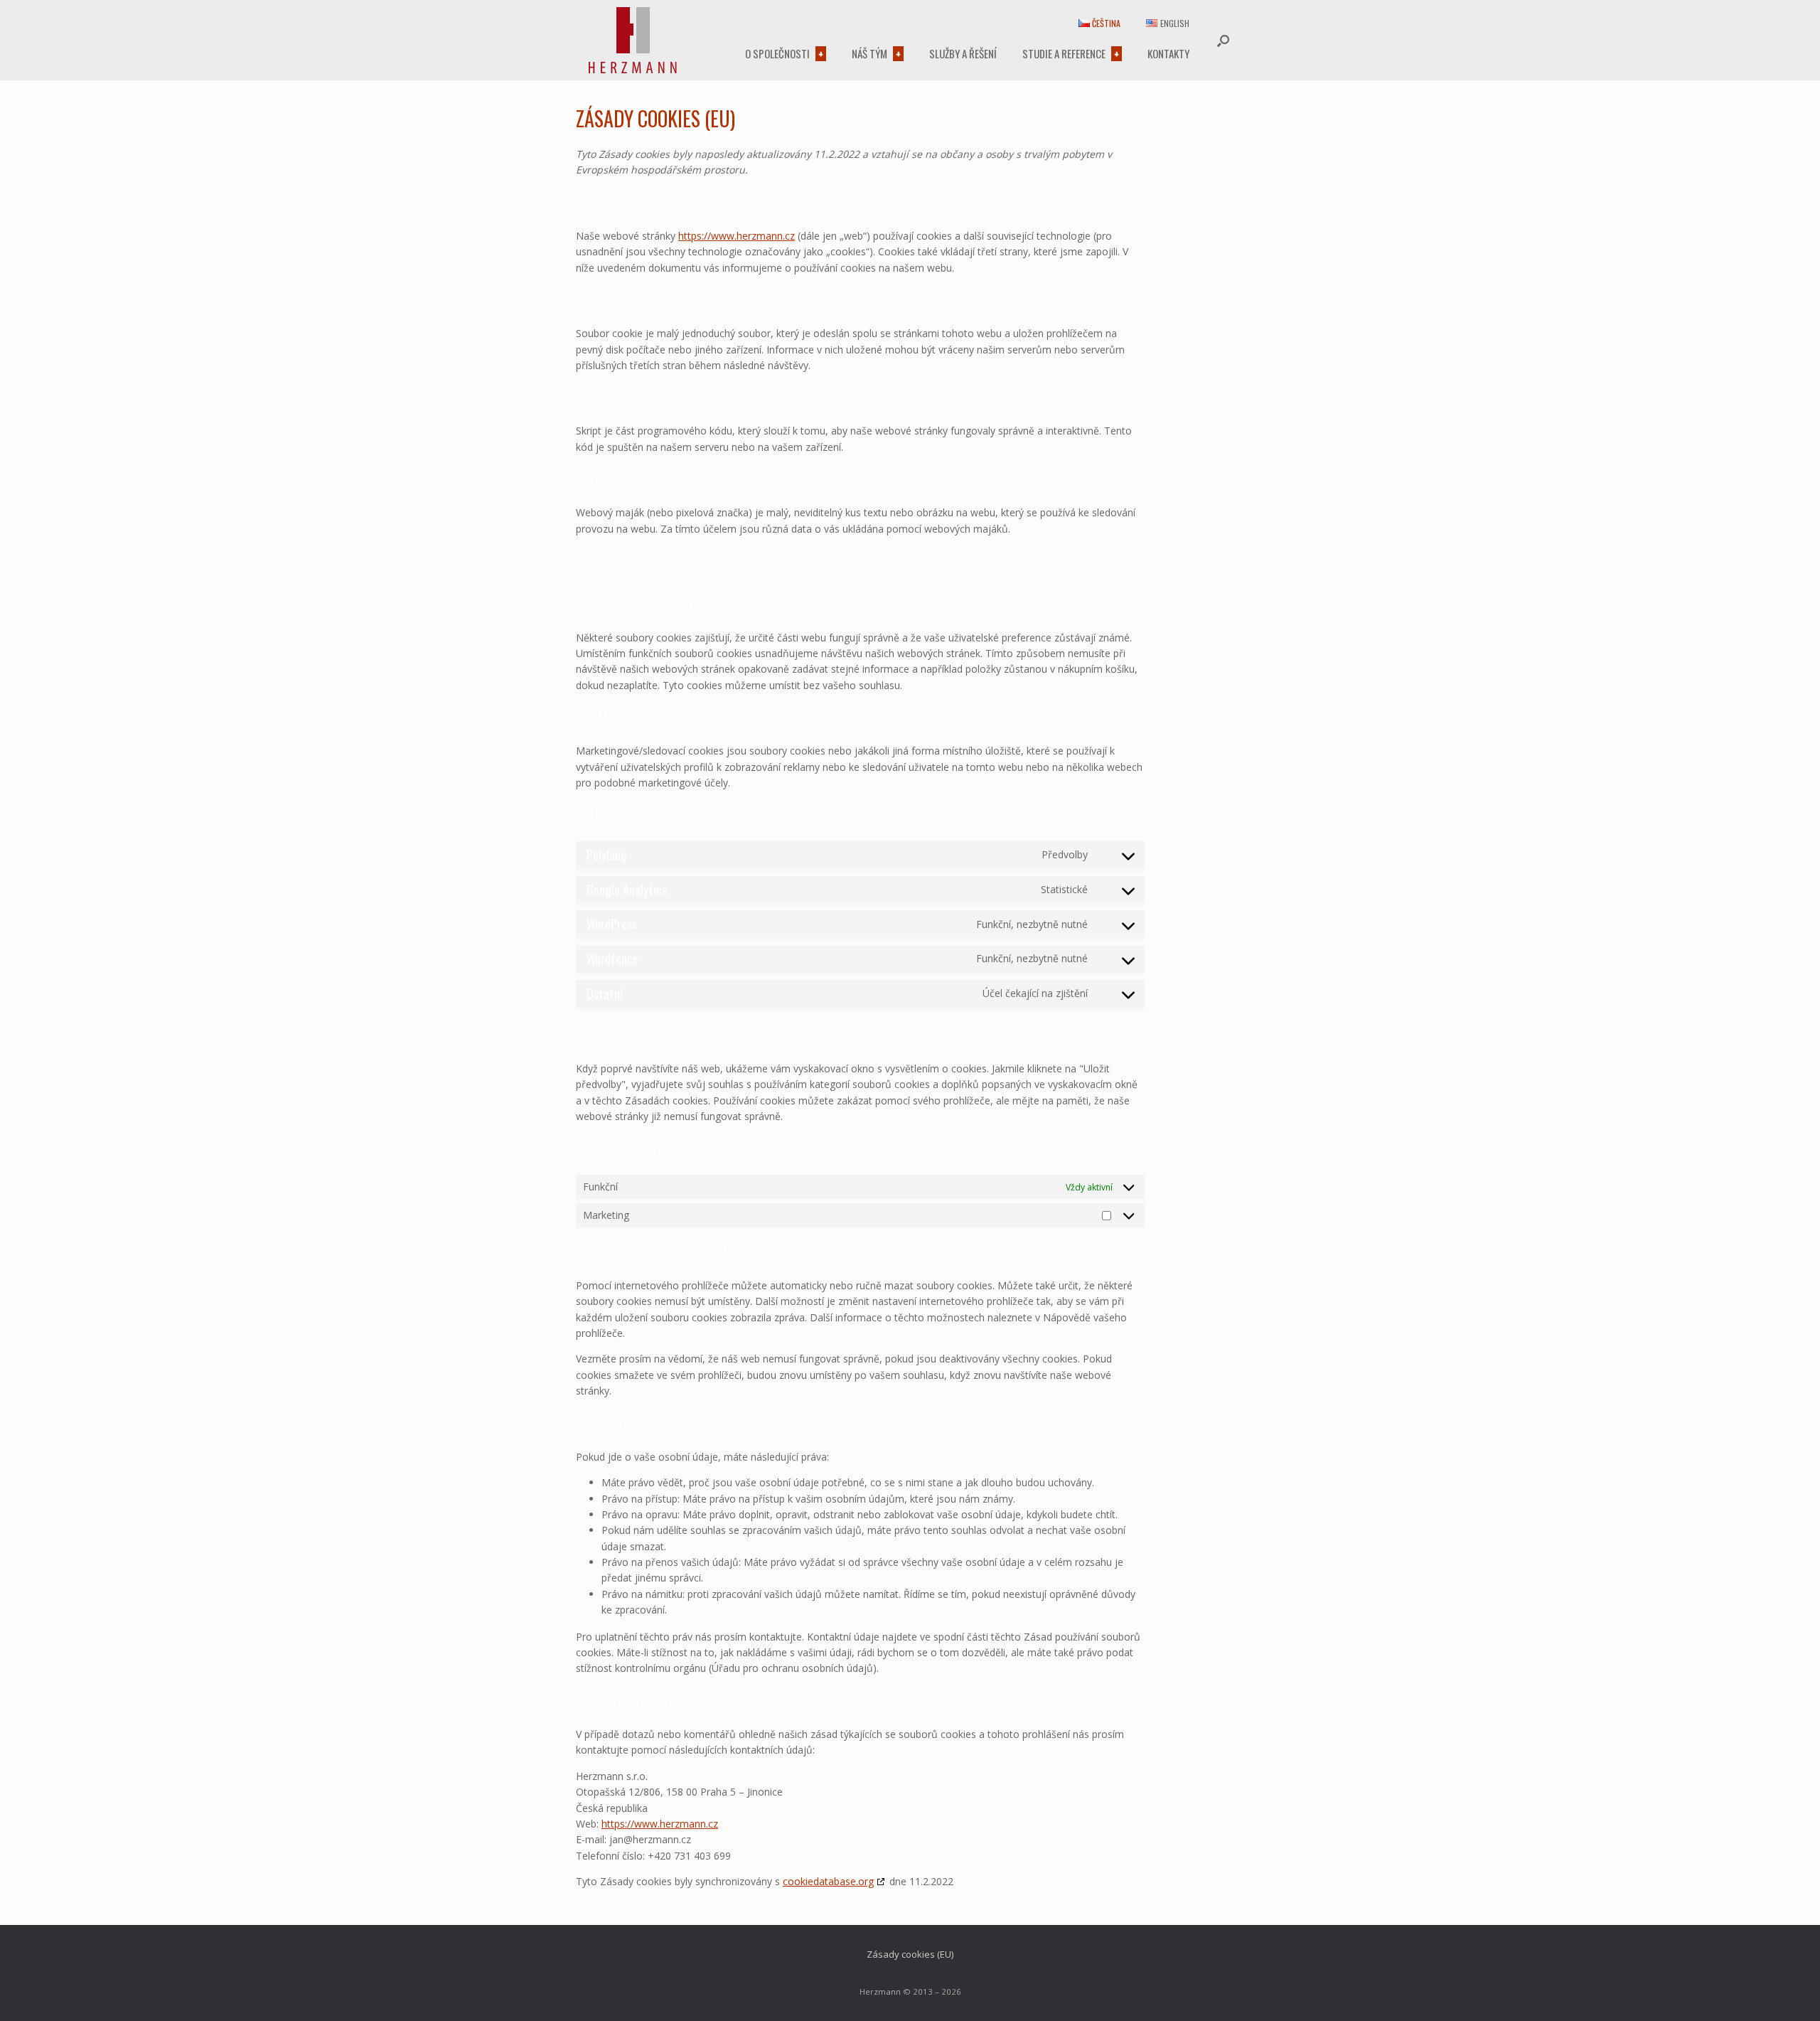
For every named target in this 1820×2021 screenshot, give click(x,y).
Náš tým (869, 53)
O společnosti (777, 53)
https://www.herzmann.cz (737, 236)
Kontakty (1168, 53)
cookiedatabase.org (828, 1881)
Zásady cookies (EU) (910, 1954)
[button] (1223, 40)
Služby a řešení (963, 53)
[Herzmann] (633, 40)
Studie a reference (1064, 53)
